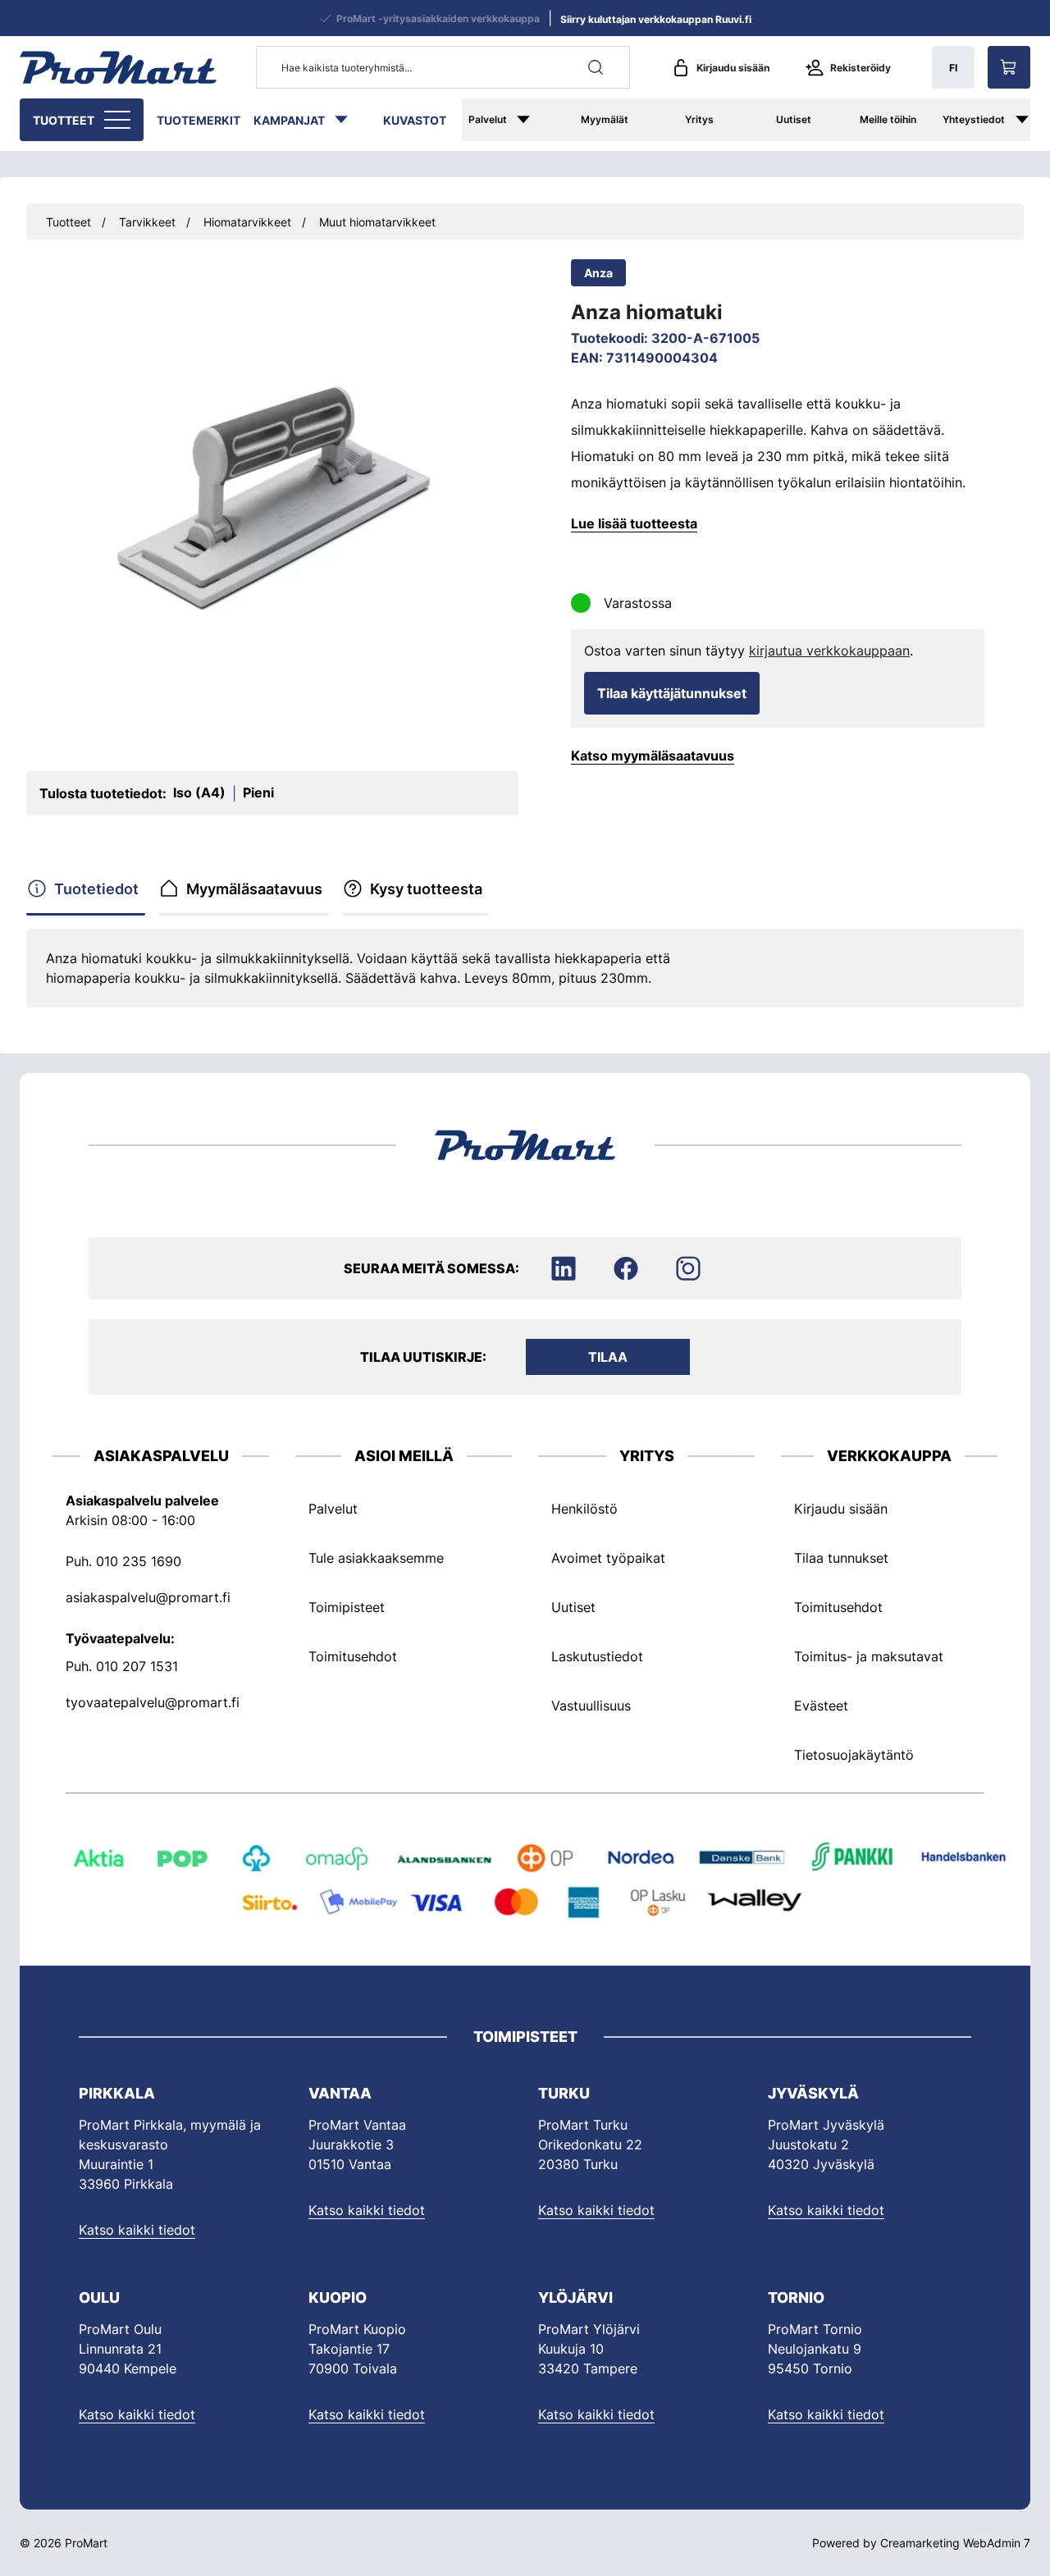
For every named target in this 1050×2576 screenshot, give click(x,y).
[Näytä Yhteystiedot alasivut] (1030, 120)
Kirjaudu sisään (733, 68)
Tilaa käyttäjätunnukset (672, 693)
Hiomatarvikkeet (247, 222)
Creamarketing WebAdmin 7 (955, 2543)
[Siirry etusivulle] (118, 67)
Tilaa (608, 1357)
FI (953, 68)
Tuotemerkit (199, 120)
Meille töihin (888, 119)
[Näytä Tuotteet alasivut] (119, 120)
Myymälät (605, 119)
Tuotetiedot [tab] (96, 889)
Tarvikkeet (147, 222)
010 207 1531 (137, 1666)
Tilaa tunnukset (841, 1558)
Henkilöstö (584, 1509)
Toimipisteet (347, 1607)
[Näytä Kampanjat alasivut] (349, 120)
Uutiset (794, 119)
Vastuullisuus (591, 1706)
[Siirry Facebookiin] (626, 1268)
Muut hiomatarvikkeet (377, 222)
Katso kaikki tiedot (137, 2230)
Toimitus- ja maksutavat (869, 1656)
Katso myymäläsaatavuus (653, 756)
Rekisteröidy (861, 68)
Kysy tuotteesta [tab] (426, 889)
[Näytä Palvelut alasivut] (535, 120)
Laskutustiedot (597, 1656)
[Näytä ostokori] (1009, 67)
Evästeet (821, 1706)
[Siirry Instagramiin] (688, 1268)
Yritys (699, 119)
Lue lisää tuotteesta (634, 523)
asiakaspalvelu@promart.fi (148, 1597)
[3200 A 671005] (272, 499)
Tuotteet (64, 120)
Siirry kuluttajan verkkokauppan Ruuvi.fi (656, 19)
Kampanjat (289, 120)
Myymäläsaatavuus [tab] (254, 889)
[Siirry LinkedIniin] (564, 1268)
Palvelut (488, 119)
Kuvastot (415, 120)
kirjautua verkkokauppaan (829, 651)
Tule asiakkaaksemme (376, 1558)
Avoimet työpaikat (608, 1558)
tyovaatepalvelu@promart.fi (153, 1702)
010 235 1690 (139, 1561)
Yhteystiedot (974, 119)
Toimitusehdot (353, 1656)
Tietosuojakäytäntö (854, 1755)
